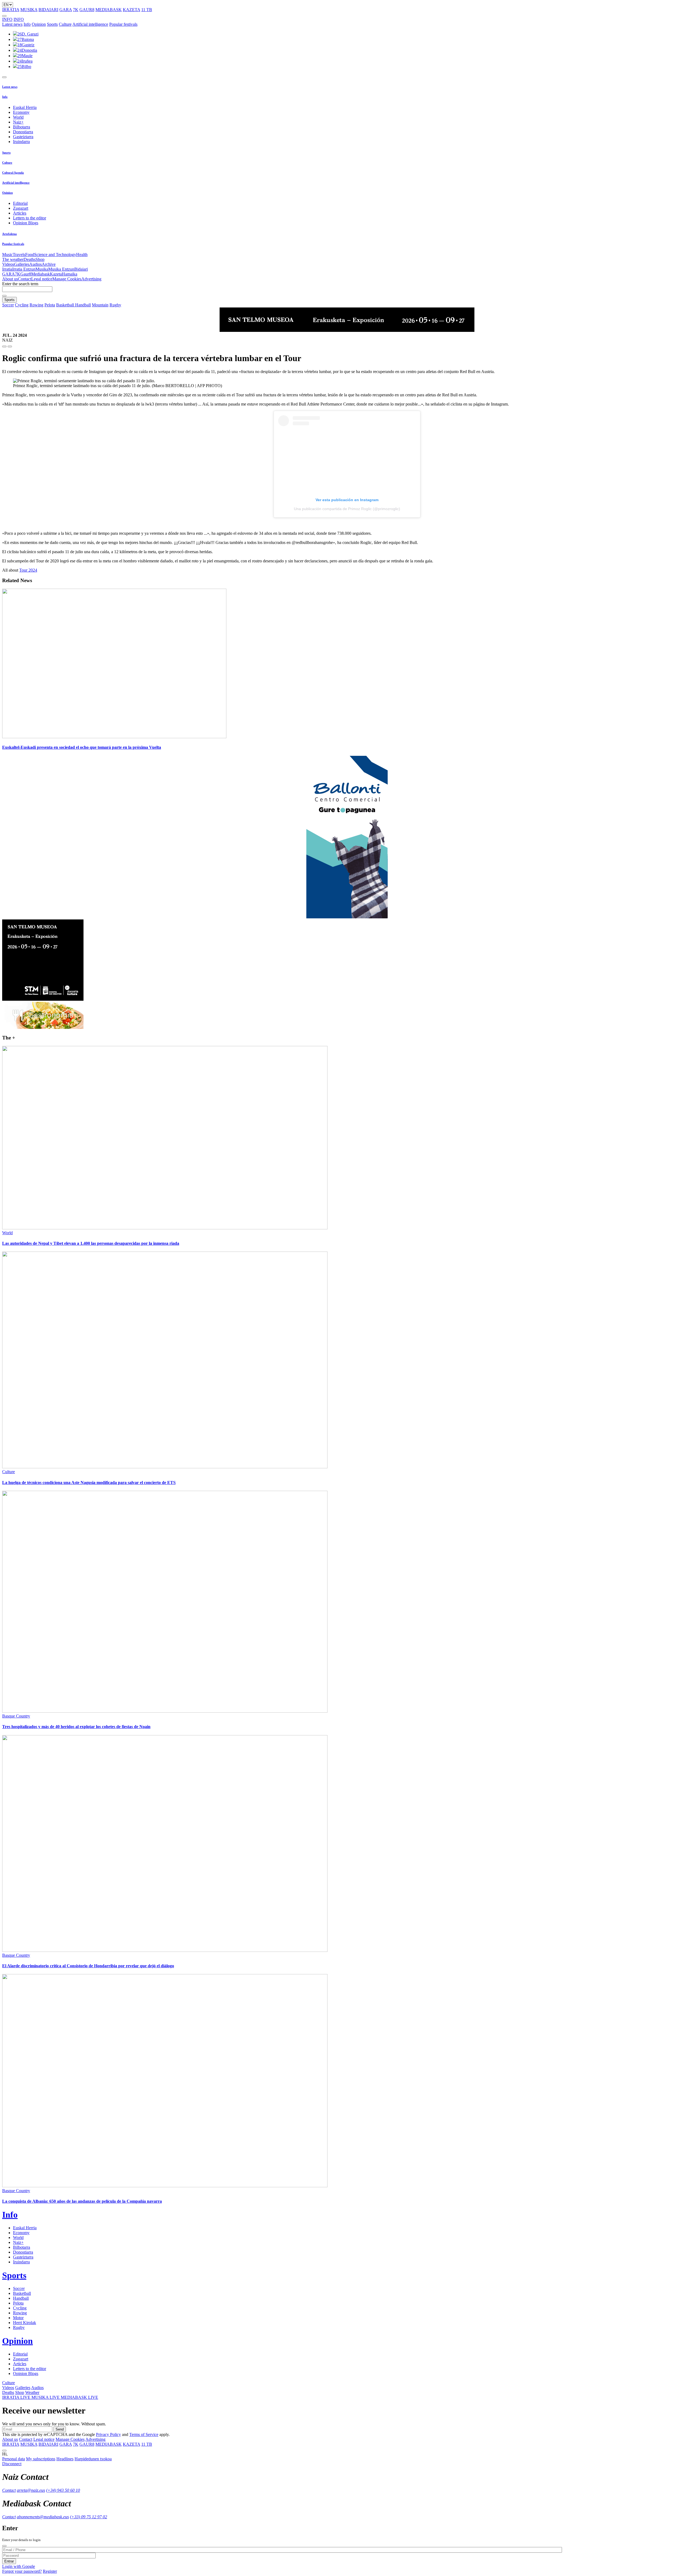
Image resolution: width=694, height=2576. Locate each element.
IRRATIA (11, 10)
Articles (20, 213)
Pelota (50, 305)
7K (76, 10)
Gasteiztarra (23, 137)
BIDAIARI (48, 10)
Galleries (22, 264)
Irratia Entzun (24, 269)
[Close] (4, 2546)
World (18, 117)
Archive (49, 264)
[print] (4, 346)
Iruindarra (21, 142)
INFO (7, 19)
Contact (25, 279)
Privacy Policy (108, 2434)
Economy (21, 112)
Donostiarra (23, 132)
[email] (10, 346)
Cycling (22, 305)
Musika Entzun (61, 269)
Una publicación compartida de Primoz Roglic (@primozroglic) (347, 509)
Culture (65, 24)
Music (7, 255)
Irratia (7, 269)
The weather (13, 259)
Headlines (65, 2459)
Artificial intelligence (90, 24)
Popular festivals (123, 24)
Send (60, 2429)
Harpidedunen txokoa (93, 2459)
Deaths (30, 259)
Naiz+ (18, 122)
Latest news (12, 24)
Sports (52, 24)
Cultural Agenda (13, 173)
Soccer (8, 305)
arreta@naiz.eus (31, 2490)
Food (30, 255)
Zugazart (21, 208)
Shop (40, 259)
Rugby (115, 305)
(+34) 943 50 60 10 (63, 2490)
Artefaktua (9, 234)
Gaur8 (26, 274)
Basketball (66, 305)
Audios (36, 264)
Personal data (14, 2459)
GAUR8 (87, 10)
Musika (42, 269)
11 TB (147, 10)
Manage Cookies (67, 279)
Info (27, 24)
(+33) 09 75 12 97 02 (89, 2517)
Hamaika (70, 274)
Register (50, 2571)
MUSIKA (29, 10)
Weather (32, 2392)
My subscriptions (41, 2459)
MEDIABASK (109, 10)
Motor (18, 2318)
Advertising (91, 279)
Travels (19, 255)
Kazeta (56, 274)
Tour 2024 (28, 570)
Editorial (20, 203)
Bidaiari (81, 269)
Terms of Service (144, 2434)
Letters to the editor (30, 218)
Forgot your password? (22, 2571)
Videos (8, 264)
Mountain (100, 305)
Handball (83, 305)
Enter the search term (20, 284)
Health (82, 255)
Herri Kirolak (25, 2323)
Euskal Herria (25, 107)
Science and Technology (55, 255)
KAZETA (131, 10)
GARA (66, 10)
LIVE (17, 2397)
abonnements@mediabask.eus (43, 2517)
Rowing (36, 305)
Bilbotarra (22, 127)
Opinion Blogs (26, 223)
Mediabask (41, 274)
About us (10, 279)
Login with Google (19, 2566)
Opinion (39, 24)
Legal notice (42, 279)
